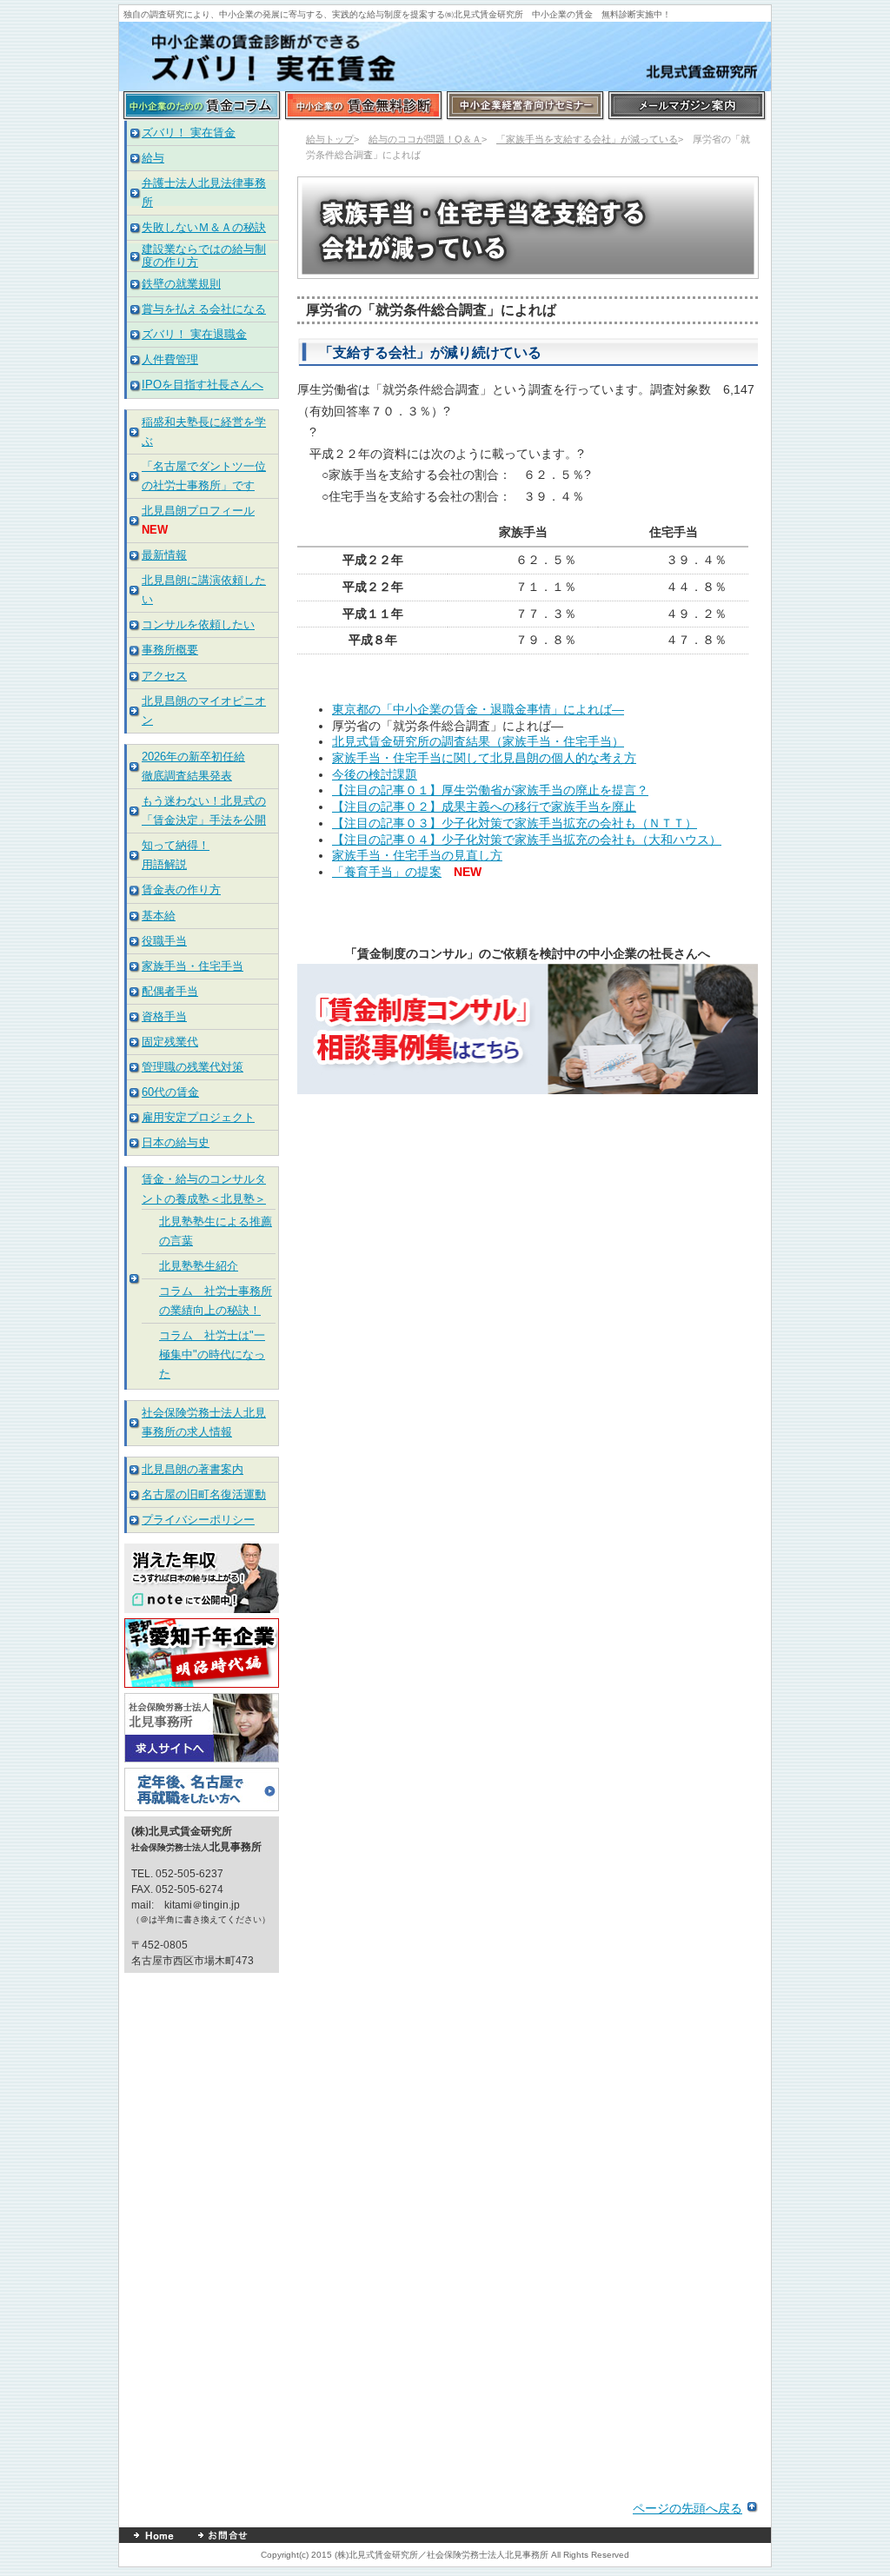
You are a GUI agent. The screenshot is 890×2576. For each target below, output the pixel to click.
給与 (153, 158)
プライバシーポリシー (198, 1520)
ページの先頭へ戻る (687, 2508)
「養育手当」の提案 (387, 872)
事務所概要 (170, 650)
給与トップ (330, 139)
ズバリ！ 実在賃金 (189, 133)
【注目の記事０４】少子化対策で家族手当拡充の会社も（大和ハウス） (527, 840)
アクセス (164, 676)
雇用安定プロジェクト (198, 1117)
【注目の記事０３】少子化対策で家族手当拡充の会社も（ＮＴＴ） (515, 823)
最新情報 (164, 555)
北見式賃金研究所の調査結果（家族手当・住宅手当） (478, 741)
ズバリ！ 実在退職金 (194, 334)
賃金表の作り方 (181, 890)
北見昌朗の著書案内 (193, 1469)
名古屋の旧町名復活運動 (204, 1494)
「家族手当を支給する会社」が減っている (587, 139)
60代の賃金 (170, 1092)
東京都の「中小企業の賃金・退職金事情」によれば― (478, 709)
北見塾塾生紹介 (199, 1266)
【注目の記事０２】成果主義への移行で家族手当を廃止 (484, 807)
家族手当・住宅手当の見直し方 (417, 855)
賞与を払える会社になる (204, 309)
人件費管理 (170, 359)
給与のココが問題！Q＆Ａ (425, 139)
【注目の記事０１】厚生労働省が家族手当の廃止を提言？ (490, 790)
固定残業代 (170, 1042)
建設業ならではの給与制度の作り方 (204, 255)
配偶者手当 (170, 991)
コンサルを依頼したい (198, 624)
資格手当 (164, 1016)
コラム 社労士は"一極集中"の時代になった (212, 1354)
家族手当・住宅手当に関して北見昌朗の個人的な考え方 (484, 758)
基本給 (159, 916)
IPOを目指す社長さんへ (203, 385)
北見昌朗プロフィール (198, 511)
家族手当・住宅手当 (193, 966)
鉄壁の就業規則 (181, 284)
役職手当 (164, 941)
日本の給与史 (176, 1142)
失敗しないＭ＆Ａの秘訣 (204, 227)
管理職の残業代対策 (193, 1067)
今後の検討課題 (375, 774)
